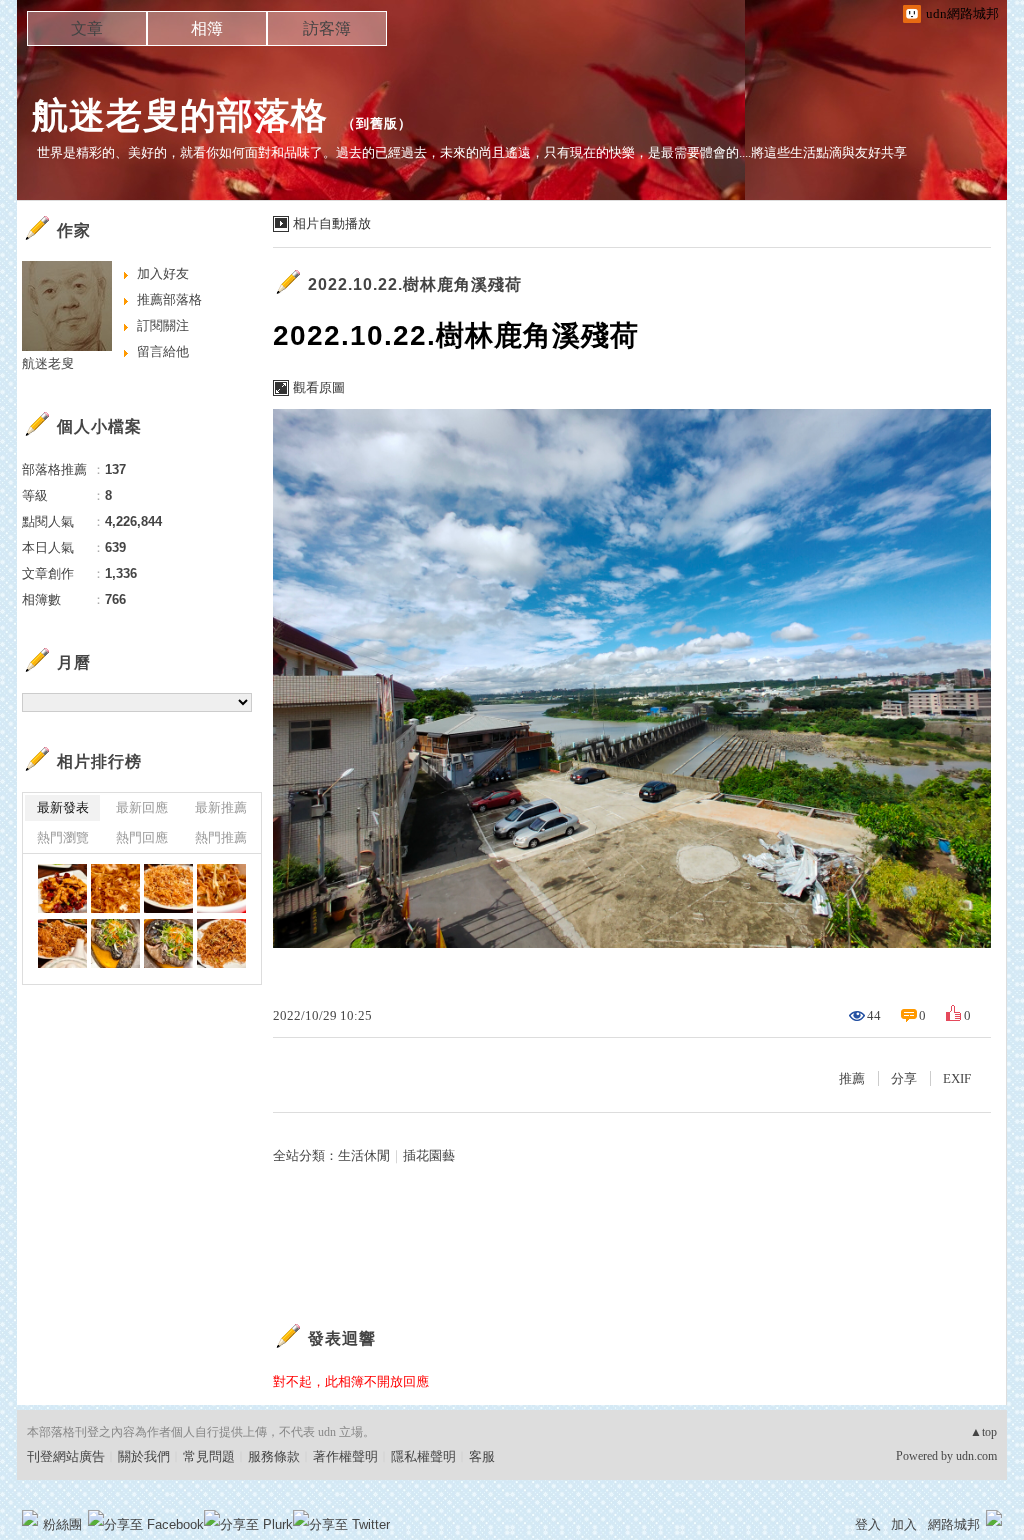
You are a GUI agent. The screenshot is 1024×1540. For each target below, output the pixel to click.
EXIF (957, 1078)
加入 (904, 1524)
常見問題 (209, 1456)
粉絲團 (62, 1524)
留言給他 (163, 351)
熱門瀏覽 (63, 837)
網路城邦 (954, 1524)
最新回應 (142, 807)
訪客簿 (327, 28)
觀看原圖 (319, 387)
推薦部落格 (169, 299)
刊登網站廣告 (66, 1456)
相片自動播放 (332, 223)
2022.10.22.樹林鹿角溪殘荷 (415, 284)
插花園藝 (429, 1155)
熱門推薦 (221, 837)
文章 (87, 28)
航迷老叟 (48, 363)
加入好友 (163, 273)
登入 (868, 1524)
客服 (482, 1456)
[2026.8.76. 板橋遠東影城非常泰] (62, 888)
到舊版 (377, 123)
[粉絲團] (30, 1518)
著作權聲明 (345, 1456)
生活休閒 (364, 1155)
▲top (983, 1432)
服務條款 (274, 1456)
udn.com (976, 1456)
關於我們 (144, 1456)
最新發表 (63, 807)
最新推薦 (221, 807)
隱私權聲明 (423, 1456)
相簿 (207, 28)
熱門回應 (142, 837)
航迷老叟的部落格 (180, 115)
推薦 (852, 1078)
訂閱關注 (163, 325)
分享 (904, 1078)
